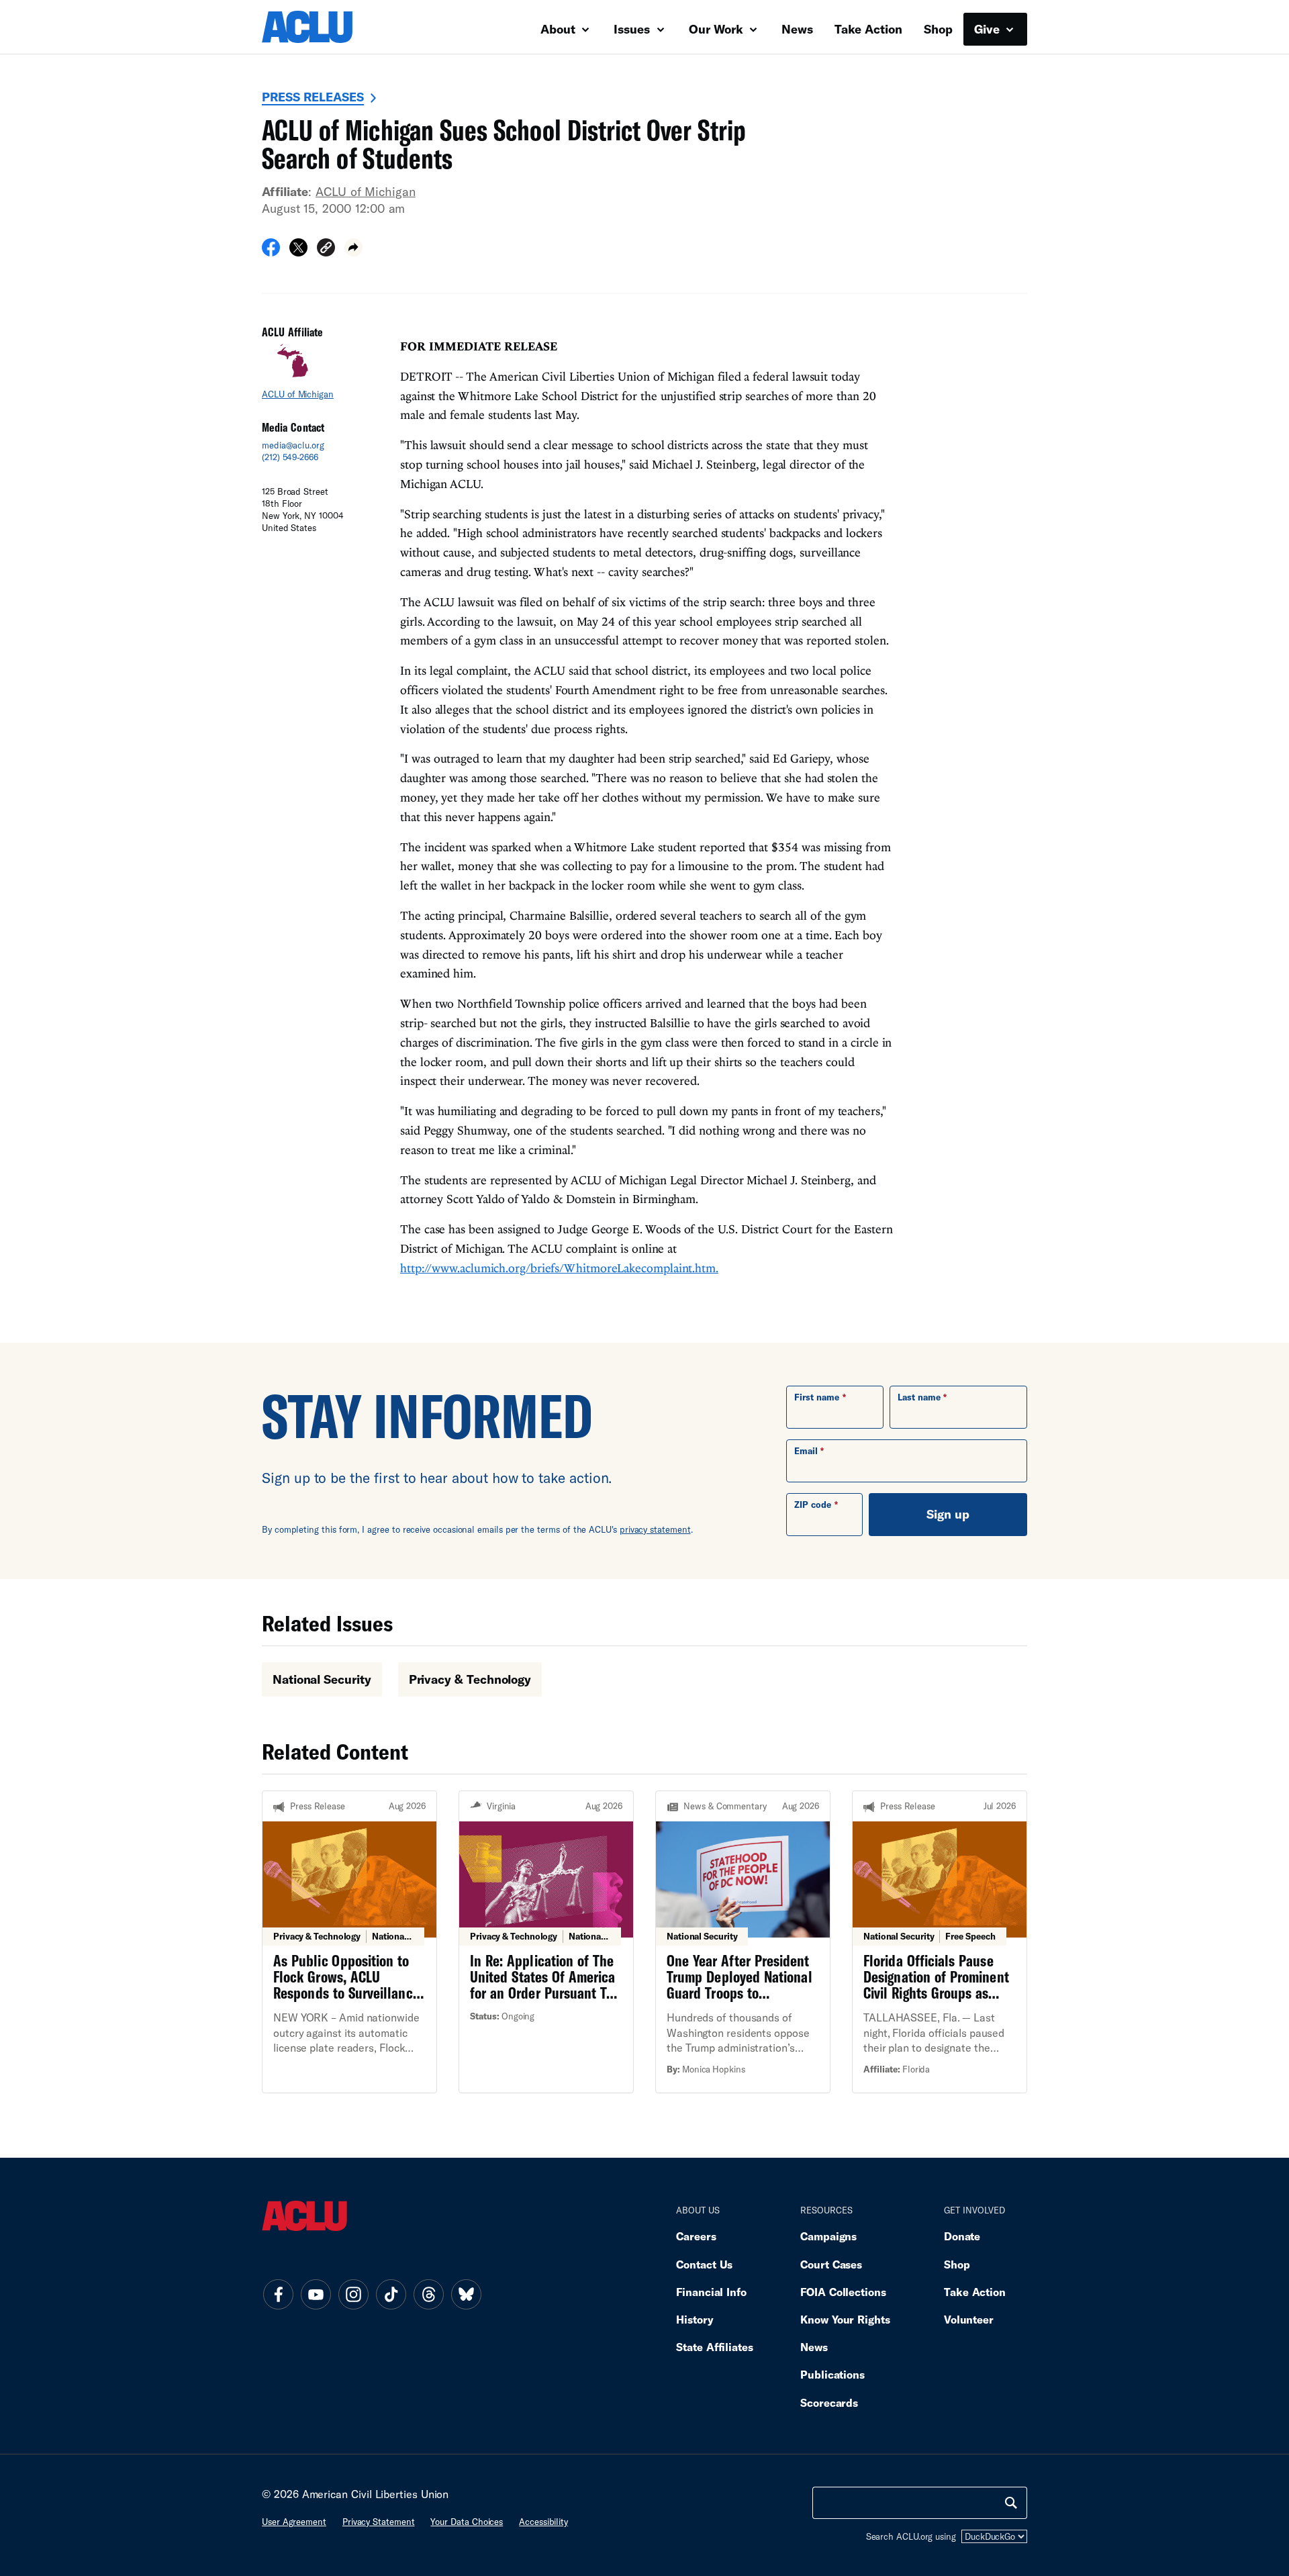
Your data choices (467, 2522)
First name (817, 1397)
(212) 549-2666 (290, 457)
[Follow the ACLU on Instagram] (353, 2294)
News (797, 29)
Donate (962, 2236)
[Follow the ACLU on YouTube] (316, 2294)
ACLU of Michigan (366, 191)
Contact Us (704, 2264)
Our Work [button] (718, 29)
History (695, 2319)
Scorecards (829, 2402)
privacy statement (655, 1529)
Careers (696, 2236)
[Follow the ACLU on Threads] (428, 2294)
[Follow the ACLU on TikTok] (391, 2294)
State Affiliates (715, 2347)
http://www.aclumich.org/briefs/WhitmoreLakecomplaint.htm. (559, 1268)
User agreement (294, 2522)
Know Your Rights (845, 2319)
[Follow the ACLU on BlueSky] (466, 2294)
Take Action (868, 29)
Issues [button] (633, 29)
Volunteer (969, 2319)
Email (806, 1451)
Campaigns (828, 2236)
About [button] (560, 29)
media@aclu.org (293, 445)
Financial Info (711, 2292)
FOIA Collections (843, 2292)
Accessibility (543, 2522)
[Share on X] (298, 252)
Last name (919, 1397)
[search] (1011, 2503)
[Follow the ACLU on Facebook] (278, 2294)
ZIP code (813, 1505)
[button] (326, 249)
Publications (832, 2374)
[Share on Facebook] (271, 252)
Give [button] (989, 29)
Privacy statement (379, 2522)
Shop (938, 29)
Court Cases (831, 2264)
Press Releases (313, 97)
